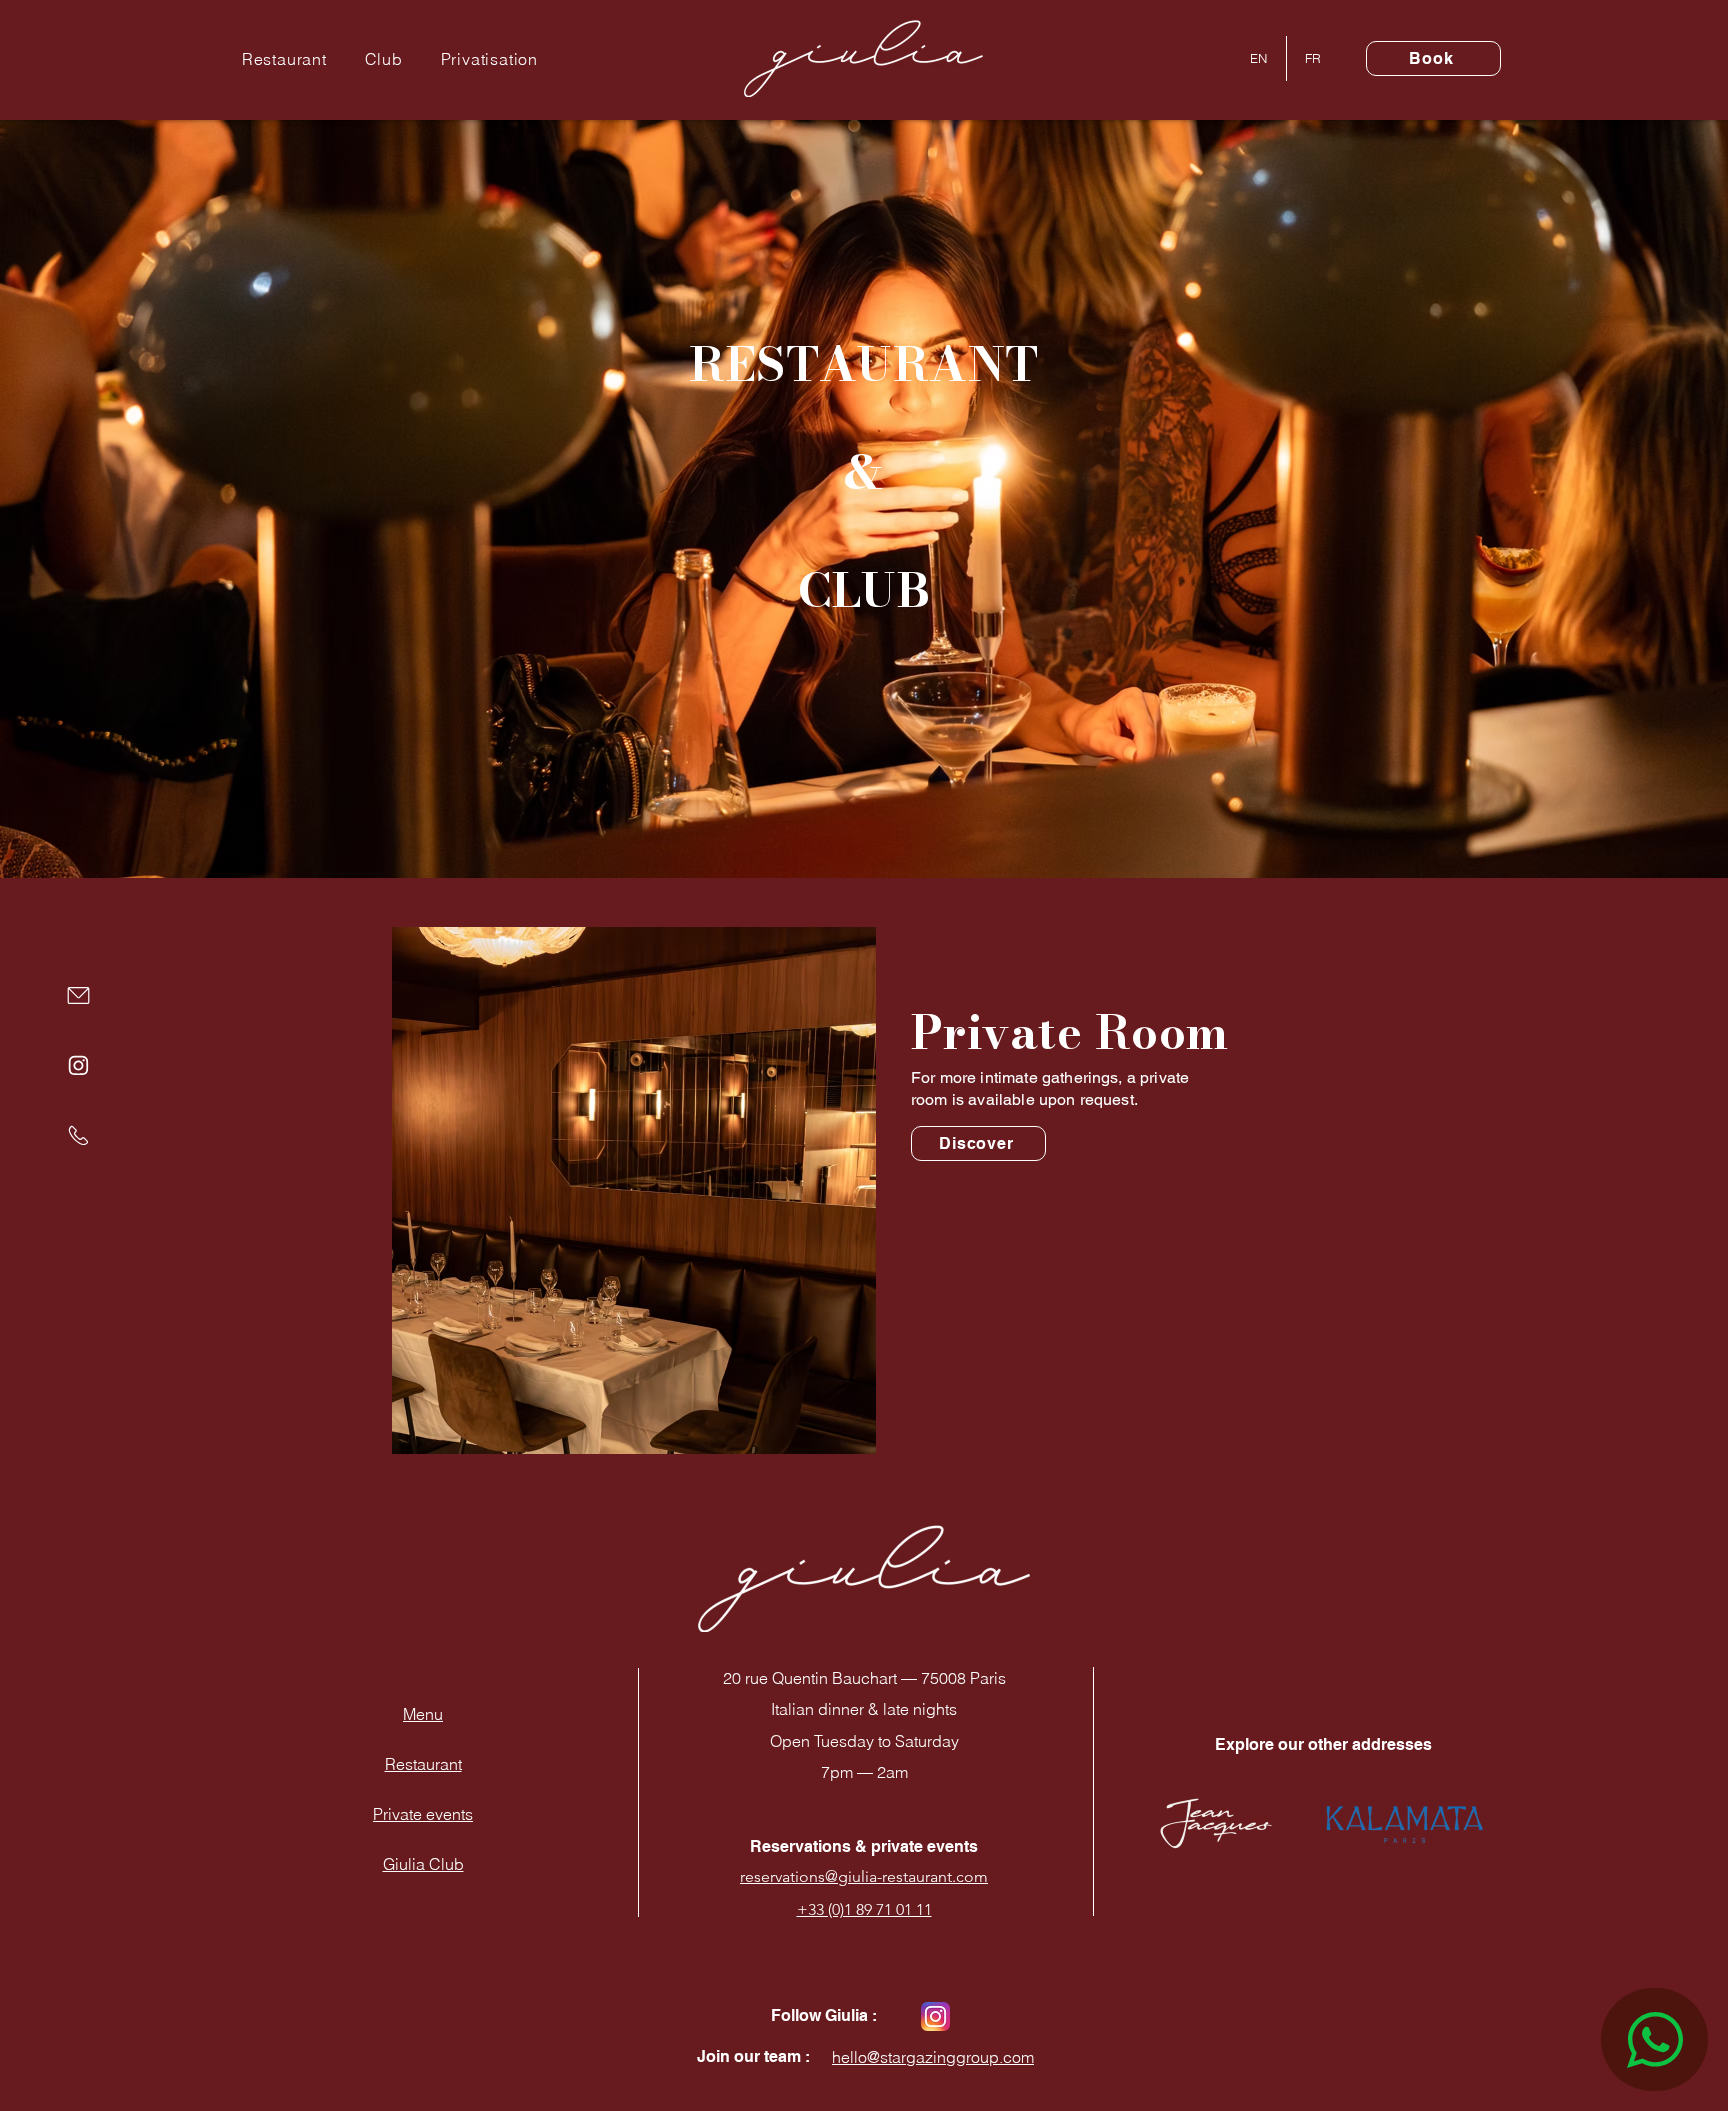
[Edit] (78, 995)
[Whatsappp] (1654, 2039)
